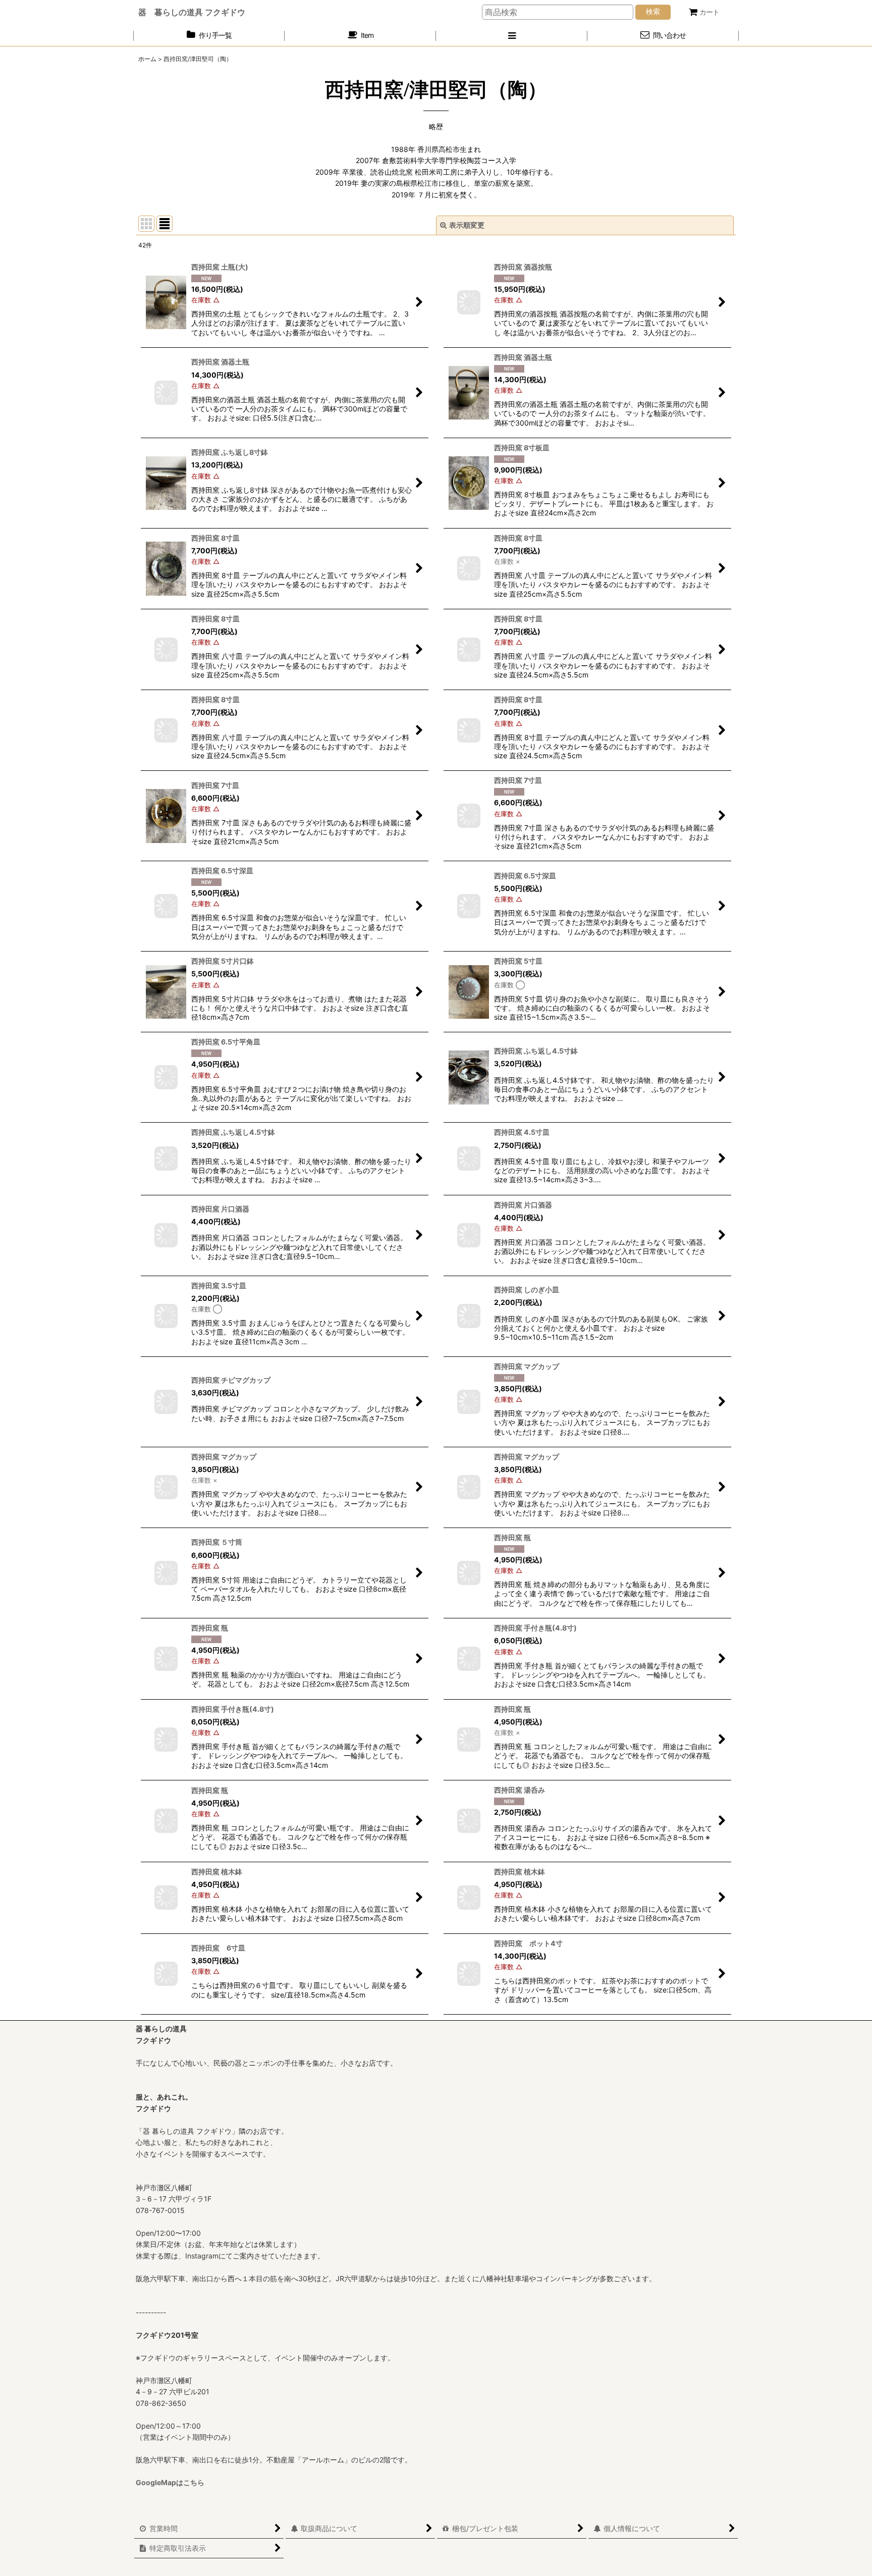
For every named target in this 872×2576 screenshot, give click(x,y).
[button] (512, 36)
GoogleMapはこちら (170, 2482)
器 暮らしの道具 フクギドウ (192, 12)
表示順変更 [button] (467, 225)
